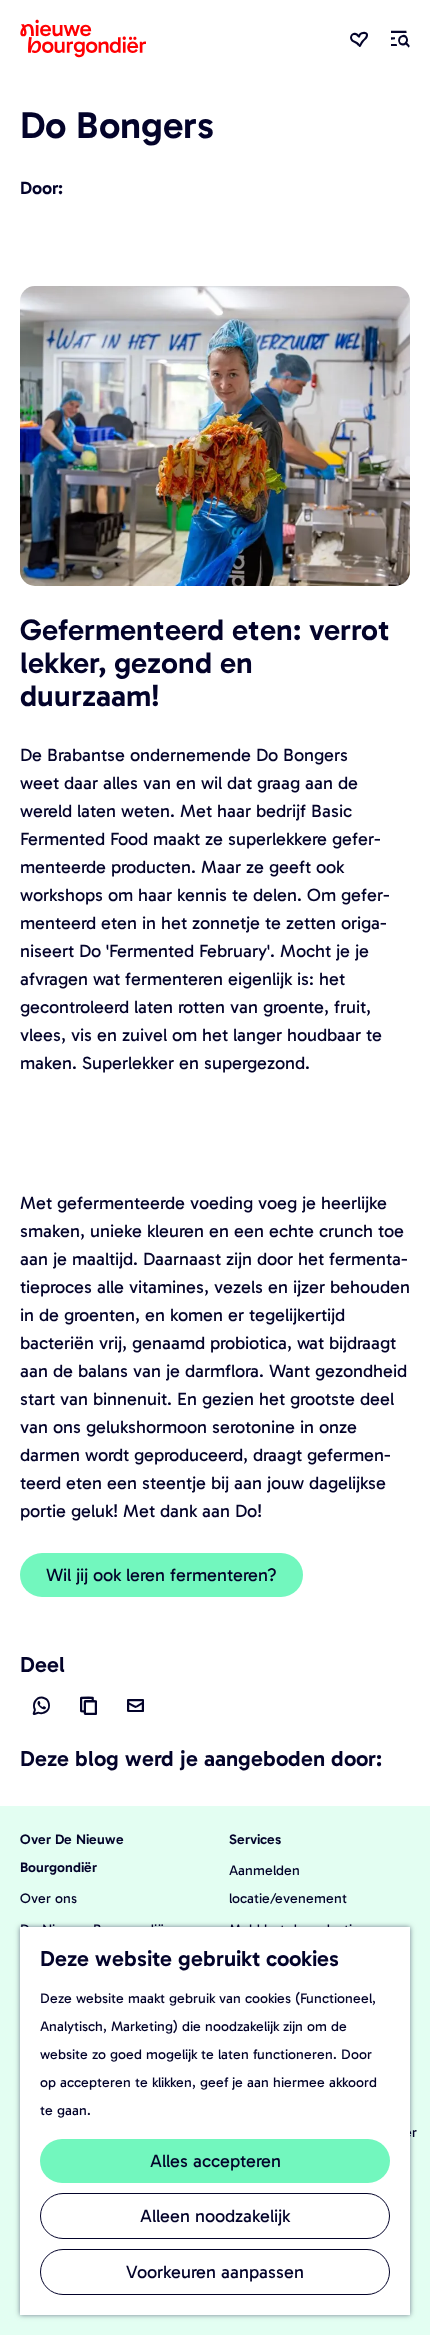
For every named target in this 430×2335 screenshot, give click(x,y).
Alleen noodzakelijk (215, 2216)
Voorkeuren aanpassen (215, 2272)
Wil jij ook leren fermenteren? (161, 1575)
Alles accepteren (215, 2161)
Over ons (48, 1898)
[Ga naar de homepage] (83, 38)
